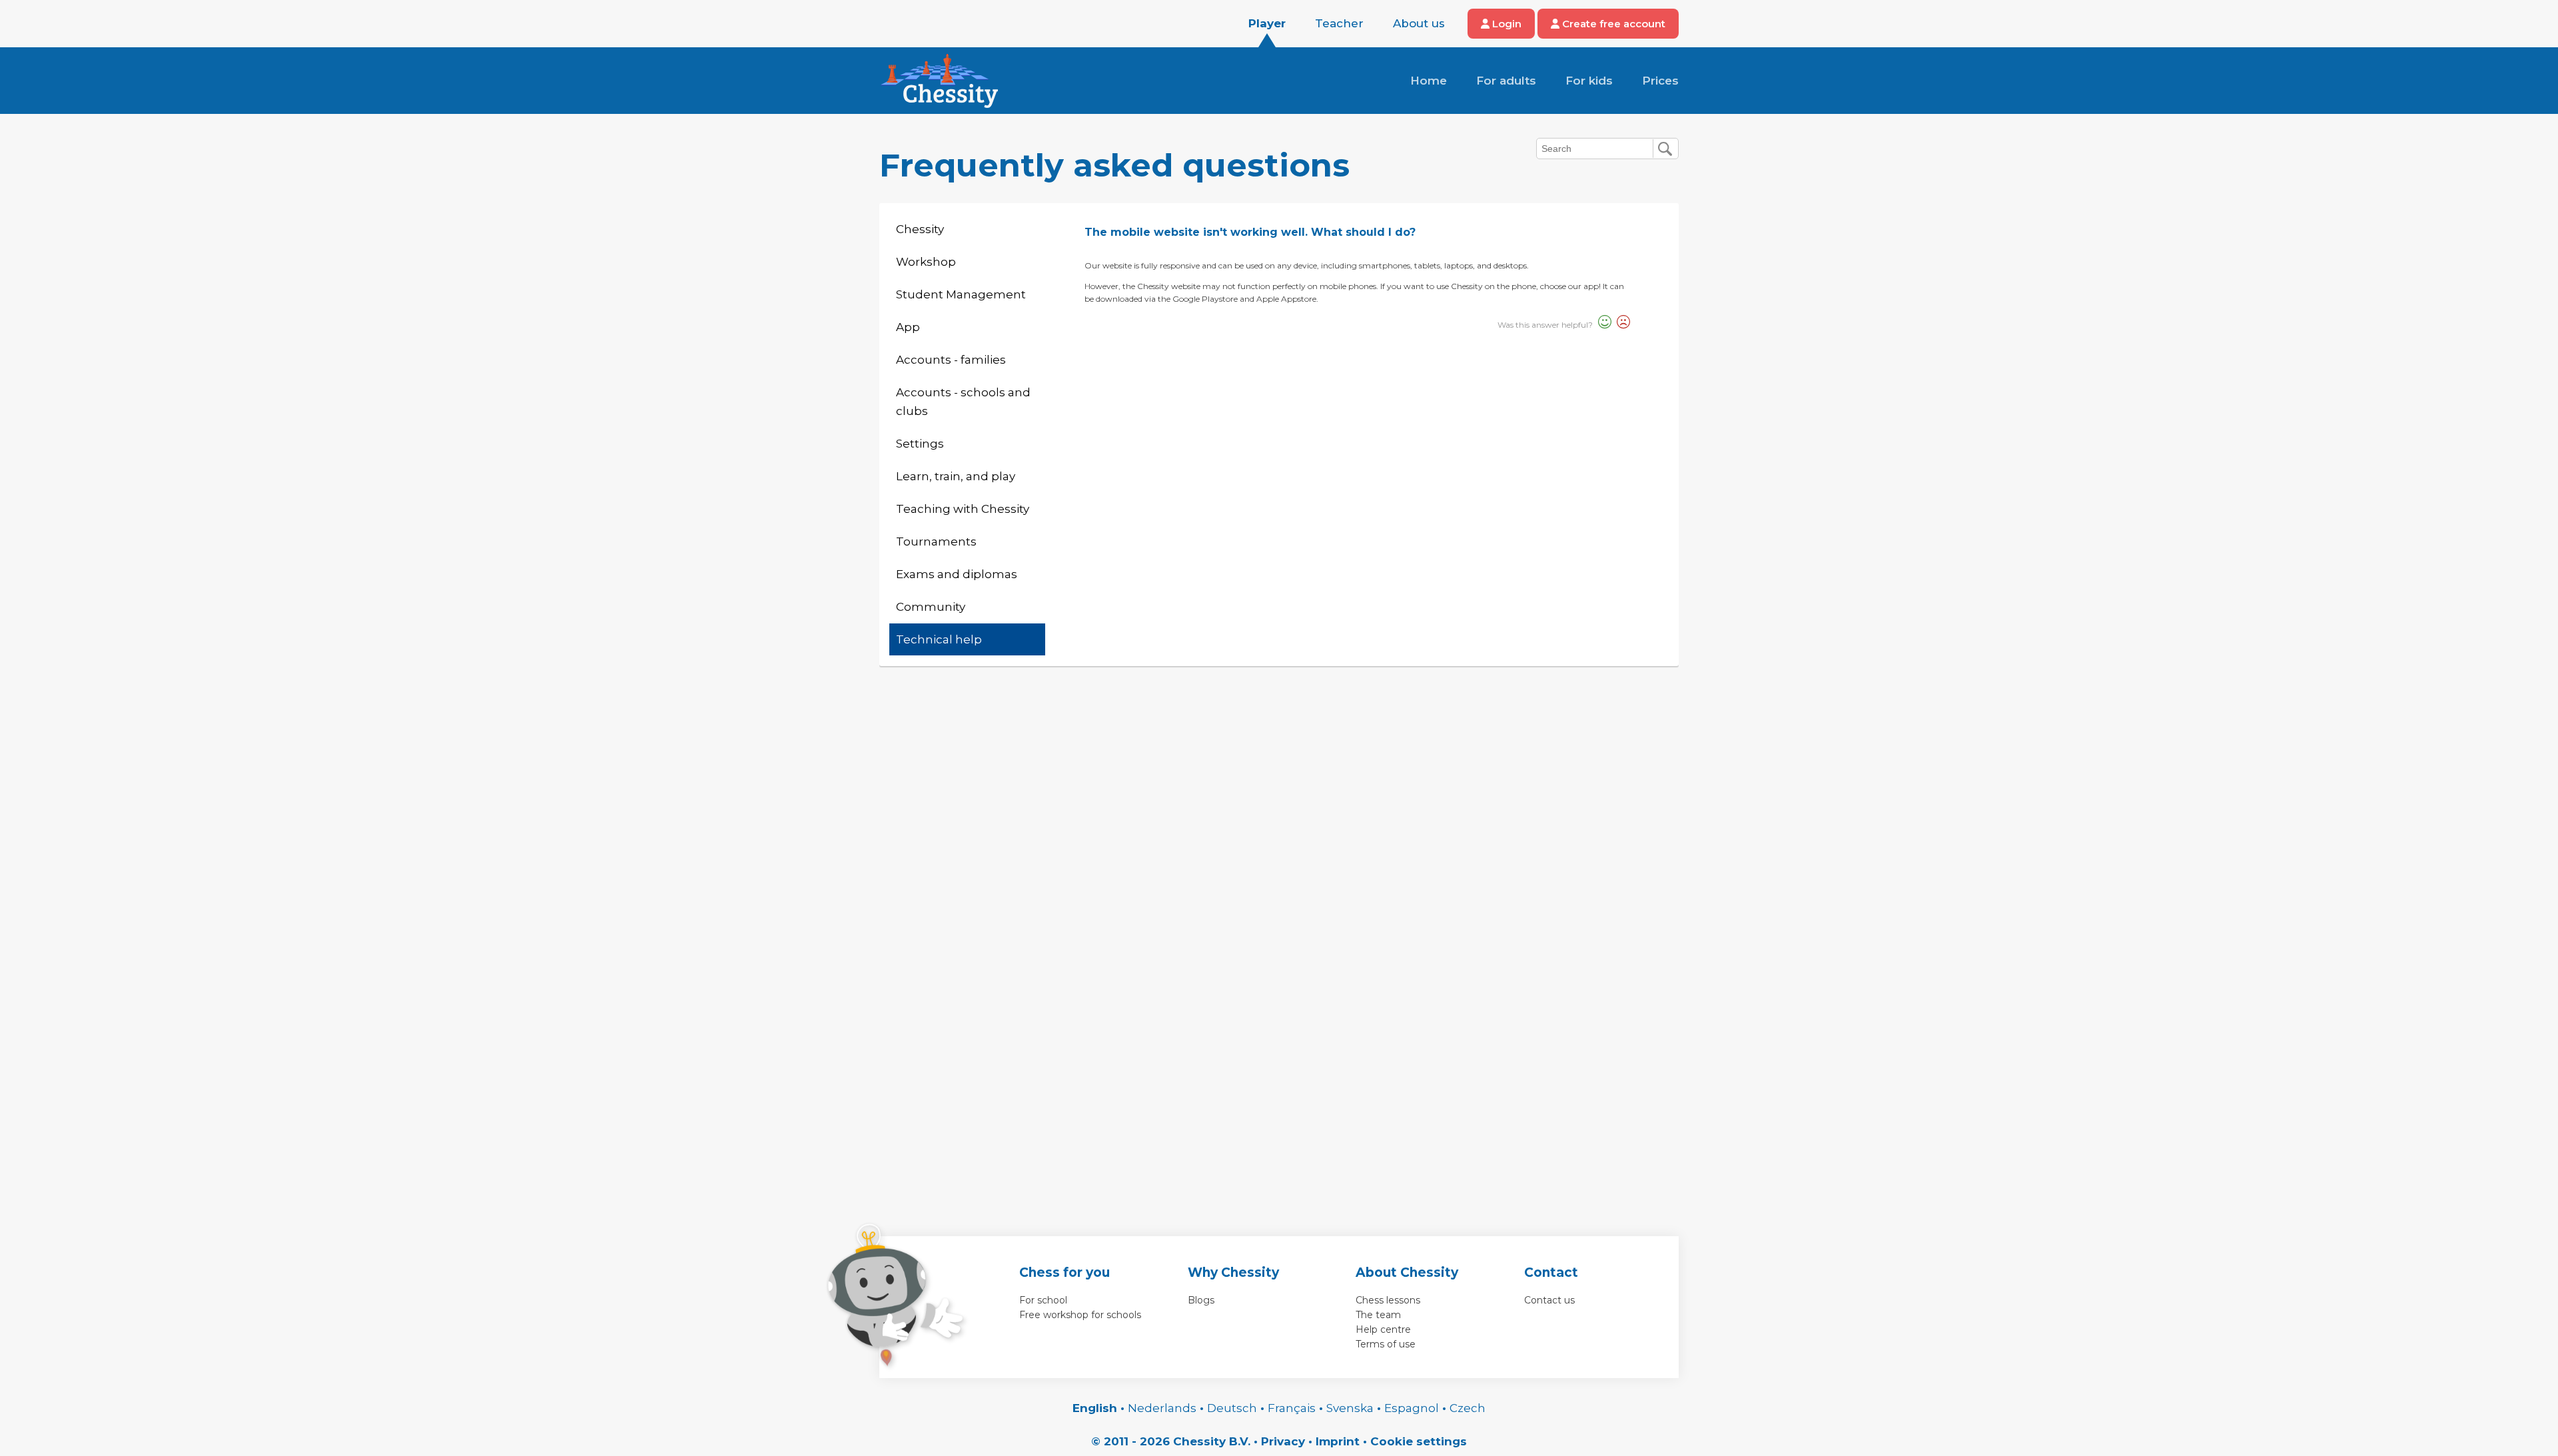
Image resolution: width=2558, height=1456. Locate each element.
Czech (1468, 1408)
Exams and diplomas (957, 574)
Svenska (1350, 1408)
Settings (920, 444)
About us (1419, 23)
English (1095, 1408)
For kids (1589, 81)
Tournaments (936, 542)
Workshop (926, 262)
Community (931, 607)
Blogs (1201, 1300)
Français (1292, 1408)
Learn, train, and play (956, 476)
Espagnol (1412, 1408)
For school (1043, 1300)
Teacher (1339, 23)
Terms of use (1386, 1344)
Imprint (1338, 1441)
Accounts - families (951, 360)
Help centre (1383, 1329)
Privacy (1283, 1441)
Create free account (1612, 24)
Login (1505, 24)
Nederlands (1162, 1408)
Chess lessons (1388, 1300)
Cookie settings (1419, 1441)
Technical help (939, 639)
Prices (1660, 81)
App (908, 327)
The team (1378, 1315)
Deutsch (1232, 1408)
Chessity (920, 229)
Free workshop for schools (1080, 1315)
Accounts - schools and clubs (963, 402)
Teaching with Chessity (963, 509)
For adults (1506, 81)
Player (1267, 23)
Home (1429, 81)
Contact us (1549, 1300)
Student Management (961, 294)
